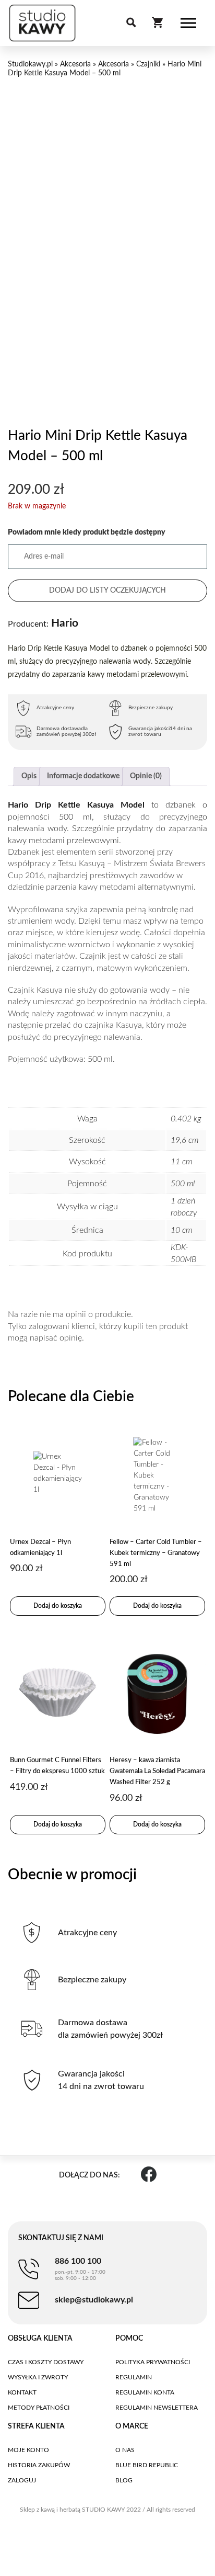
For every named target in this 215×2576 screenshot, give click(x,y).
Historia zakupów (39, 2465)
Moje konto (28, 2450)
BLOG (124, 2480)
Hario (43, 623)
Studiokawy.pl (30, 64)
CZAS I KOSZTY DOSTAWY (46, 2362)
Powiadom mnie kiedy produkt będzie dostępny (87, 532)
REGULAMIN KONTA (145, 2392)
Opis (29, 776)
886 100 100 (80, 2269)
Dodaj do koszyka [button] (58, 1606)
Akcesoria (75, 64)
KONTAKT (22, 2392)
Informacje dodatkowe (83, 776)
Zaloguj (22, 2480)
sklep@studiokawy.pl (94, 2300)
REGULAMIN (134, 2377)
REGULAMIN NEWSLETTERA (157, 2408)
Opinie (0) (146, 776)
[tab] (29, 776)
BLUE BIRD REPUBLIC (147, 2465)
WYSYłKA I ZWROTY (38, 2377)
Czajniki (148, 64)
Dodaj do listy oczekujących (107, 591)
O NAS (125, 2450)
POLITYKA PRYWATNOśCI (153, 2362)
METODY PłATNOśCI (39, 2408)
